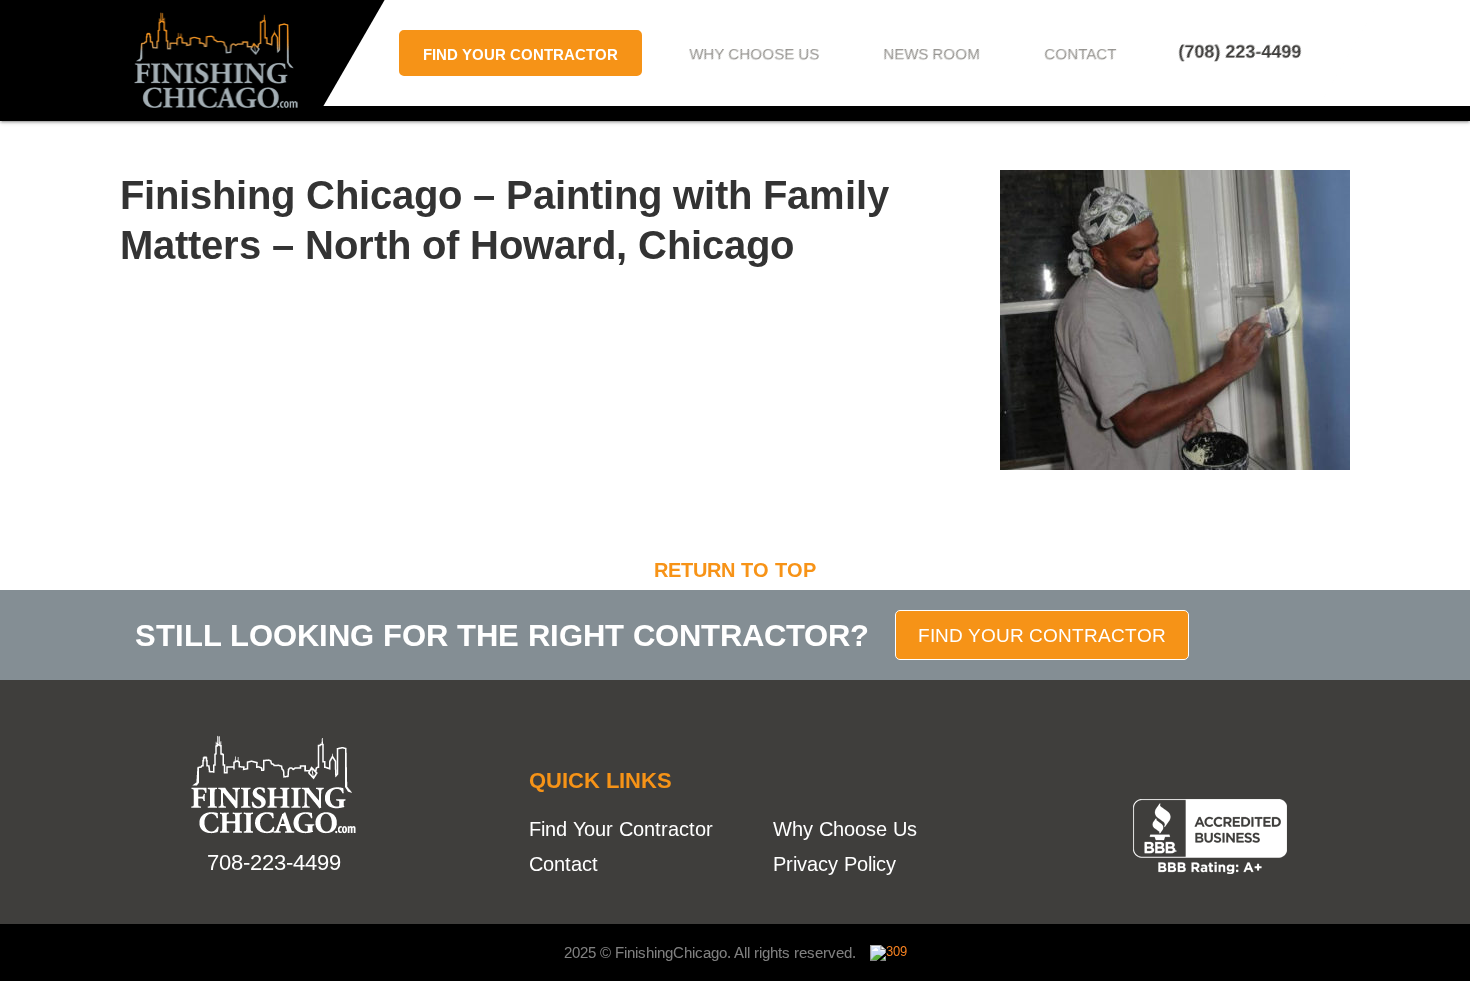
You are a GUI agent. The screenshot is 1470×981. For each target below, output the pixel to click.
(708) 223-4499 (1239, 52)
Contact (1081, 53)
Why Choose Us (755, 53)
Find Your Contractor (520, 54)
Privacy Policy (834, 863)
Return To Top (735, 570)
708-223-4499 (274, 862)
